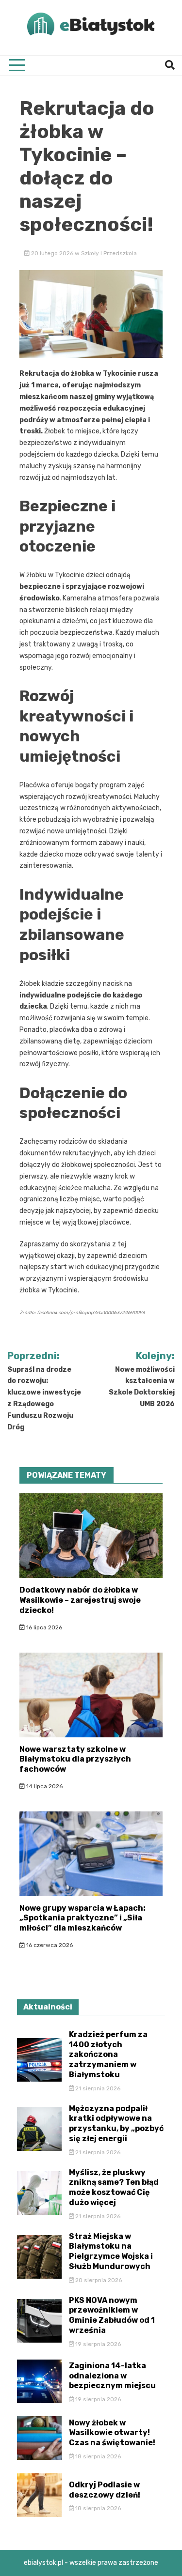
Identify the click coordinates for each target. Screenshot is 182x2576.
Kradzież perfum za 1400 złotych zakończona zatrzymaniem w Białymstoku (108, 2055)
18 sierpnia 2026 (97, 2456)
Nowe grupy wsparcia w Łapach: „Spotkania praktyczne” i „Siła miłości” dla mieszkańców (83, 1918)
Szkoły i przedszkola (109, 253)
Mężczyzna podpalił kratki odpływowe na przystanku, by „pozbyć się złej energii (116, 2124)
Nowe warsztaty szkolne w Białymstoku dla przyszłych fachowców (75, 1759)
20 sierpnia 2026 (98, 2280)
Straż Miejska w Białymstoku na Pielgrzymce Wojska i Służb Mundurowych (111, 2251)
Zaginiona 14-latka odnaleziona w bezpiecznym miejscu (112, 2376)
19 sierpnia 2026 (97, 2344)
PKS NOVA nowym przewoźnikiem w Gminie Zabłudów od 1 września (112, 2315)
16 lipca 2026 (43, 1627)
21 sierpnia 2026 (97, 2088)
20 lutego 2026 (52, 253)
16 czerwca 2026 (49, 1945)
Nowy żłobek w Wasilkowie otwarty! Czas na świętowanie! (112, 2433)
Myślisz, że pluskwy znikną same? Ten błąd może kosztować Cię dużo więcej (114, 2187)
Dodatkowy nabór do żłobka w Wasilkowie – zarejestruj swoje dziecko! (80, 1600)
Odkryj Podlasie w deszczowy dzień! (105, 2490)
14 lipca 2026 (44, 1786)
